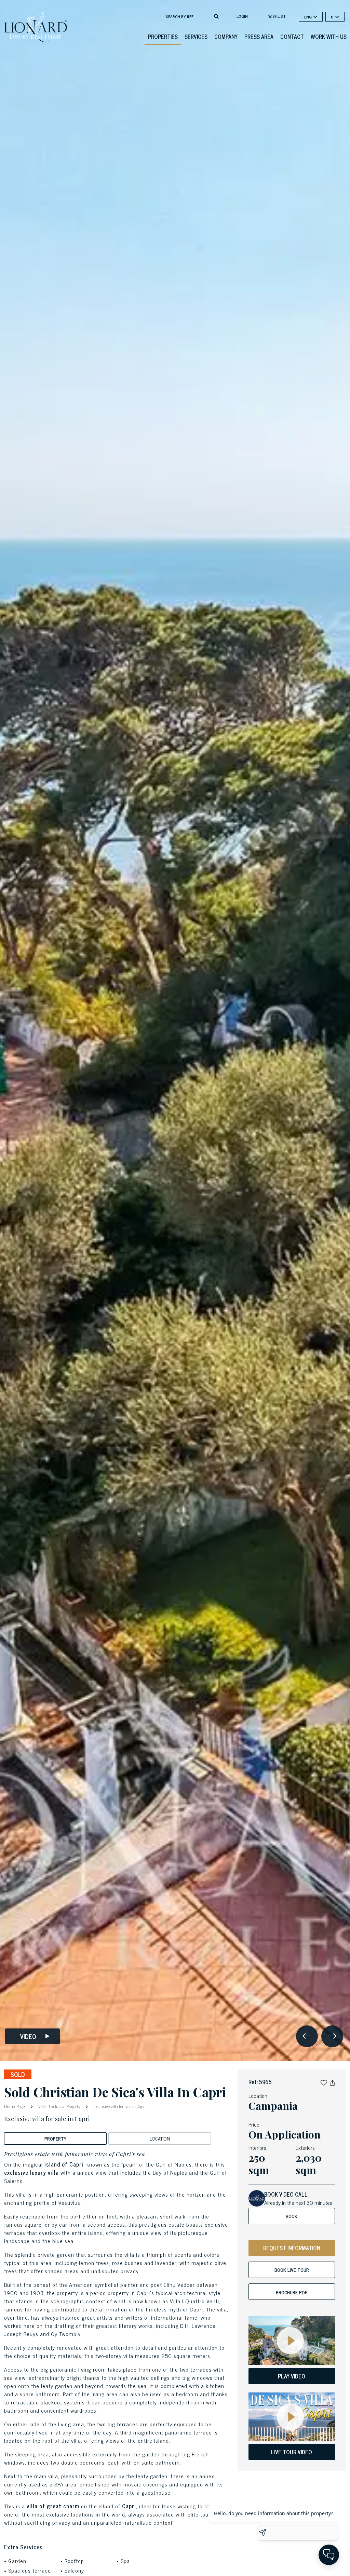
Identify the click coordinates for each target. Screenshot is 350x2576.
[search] (216, 16)
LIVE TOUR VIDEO (292, 2452)
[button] (324, 2082)
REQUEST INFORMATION (292, 2248)
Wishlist (277, 16)
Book (292, 2216)
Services (196, 37)
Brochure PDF (292, 2292)
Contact (292, 37)
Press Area (259, 37)
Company (226, 37)
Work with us (329, 37)
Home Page (15, 2106)
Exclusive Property (65, 2106)
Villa (42, 2106)
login (242, 16)
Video (28, 2036)
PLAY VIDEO (292, 2376)
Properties (163, 37)
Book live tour (292, 2270)
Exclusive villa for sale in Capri (119, 2106)
